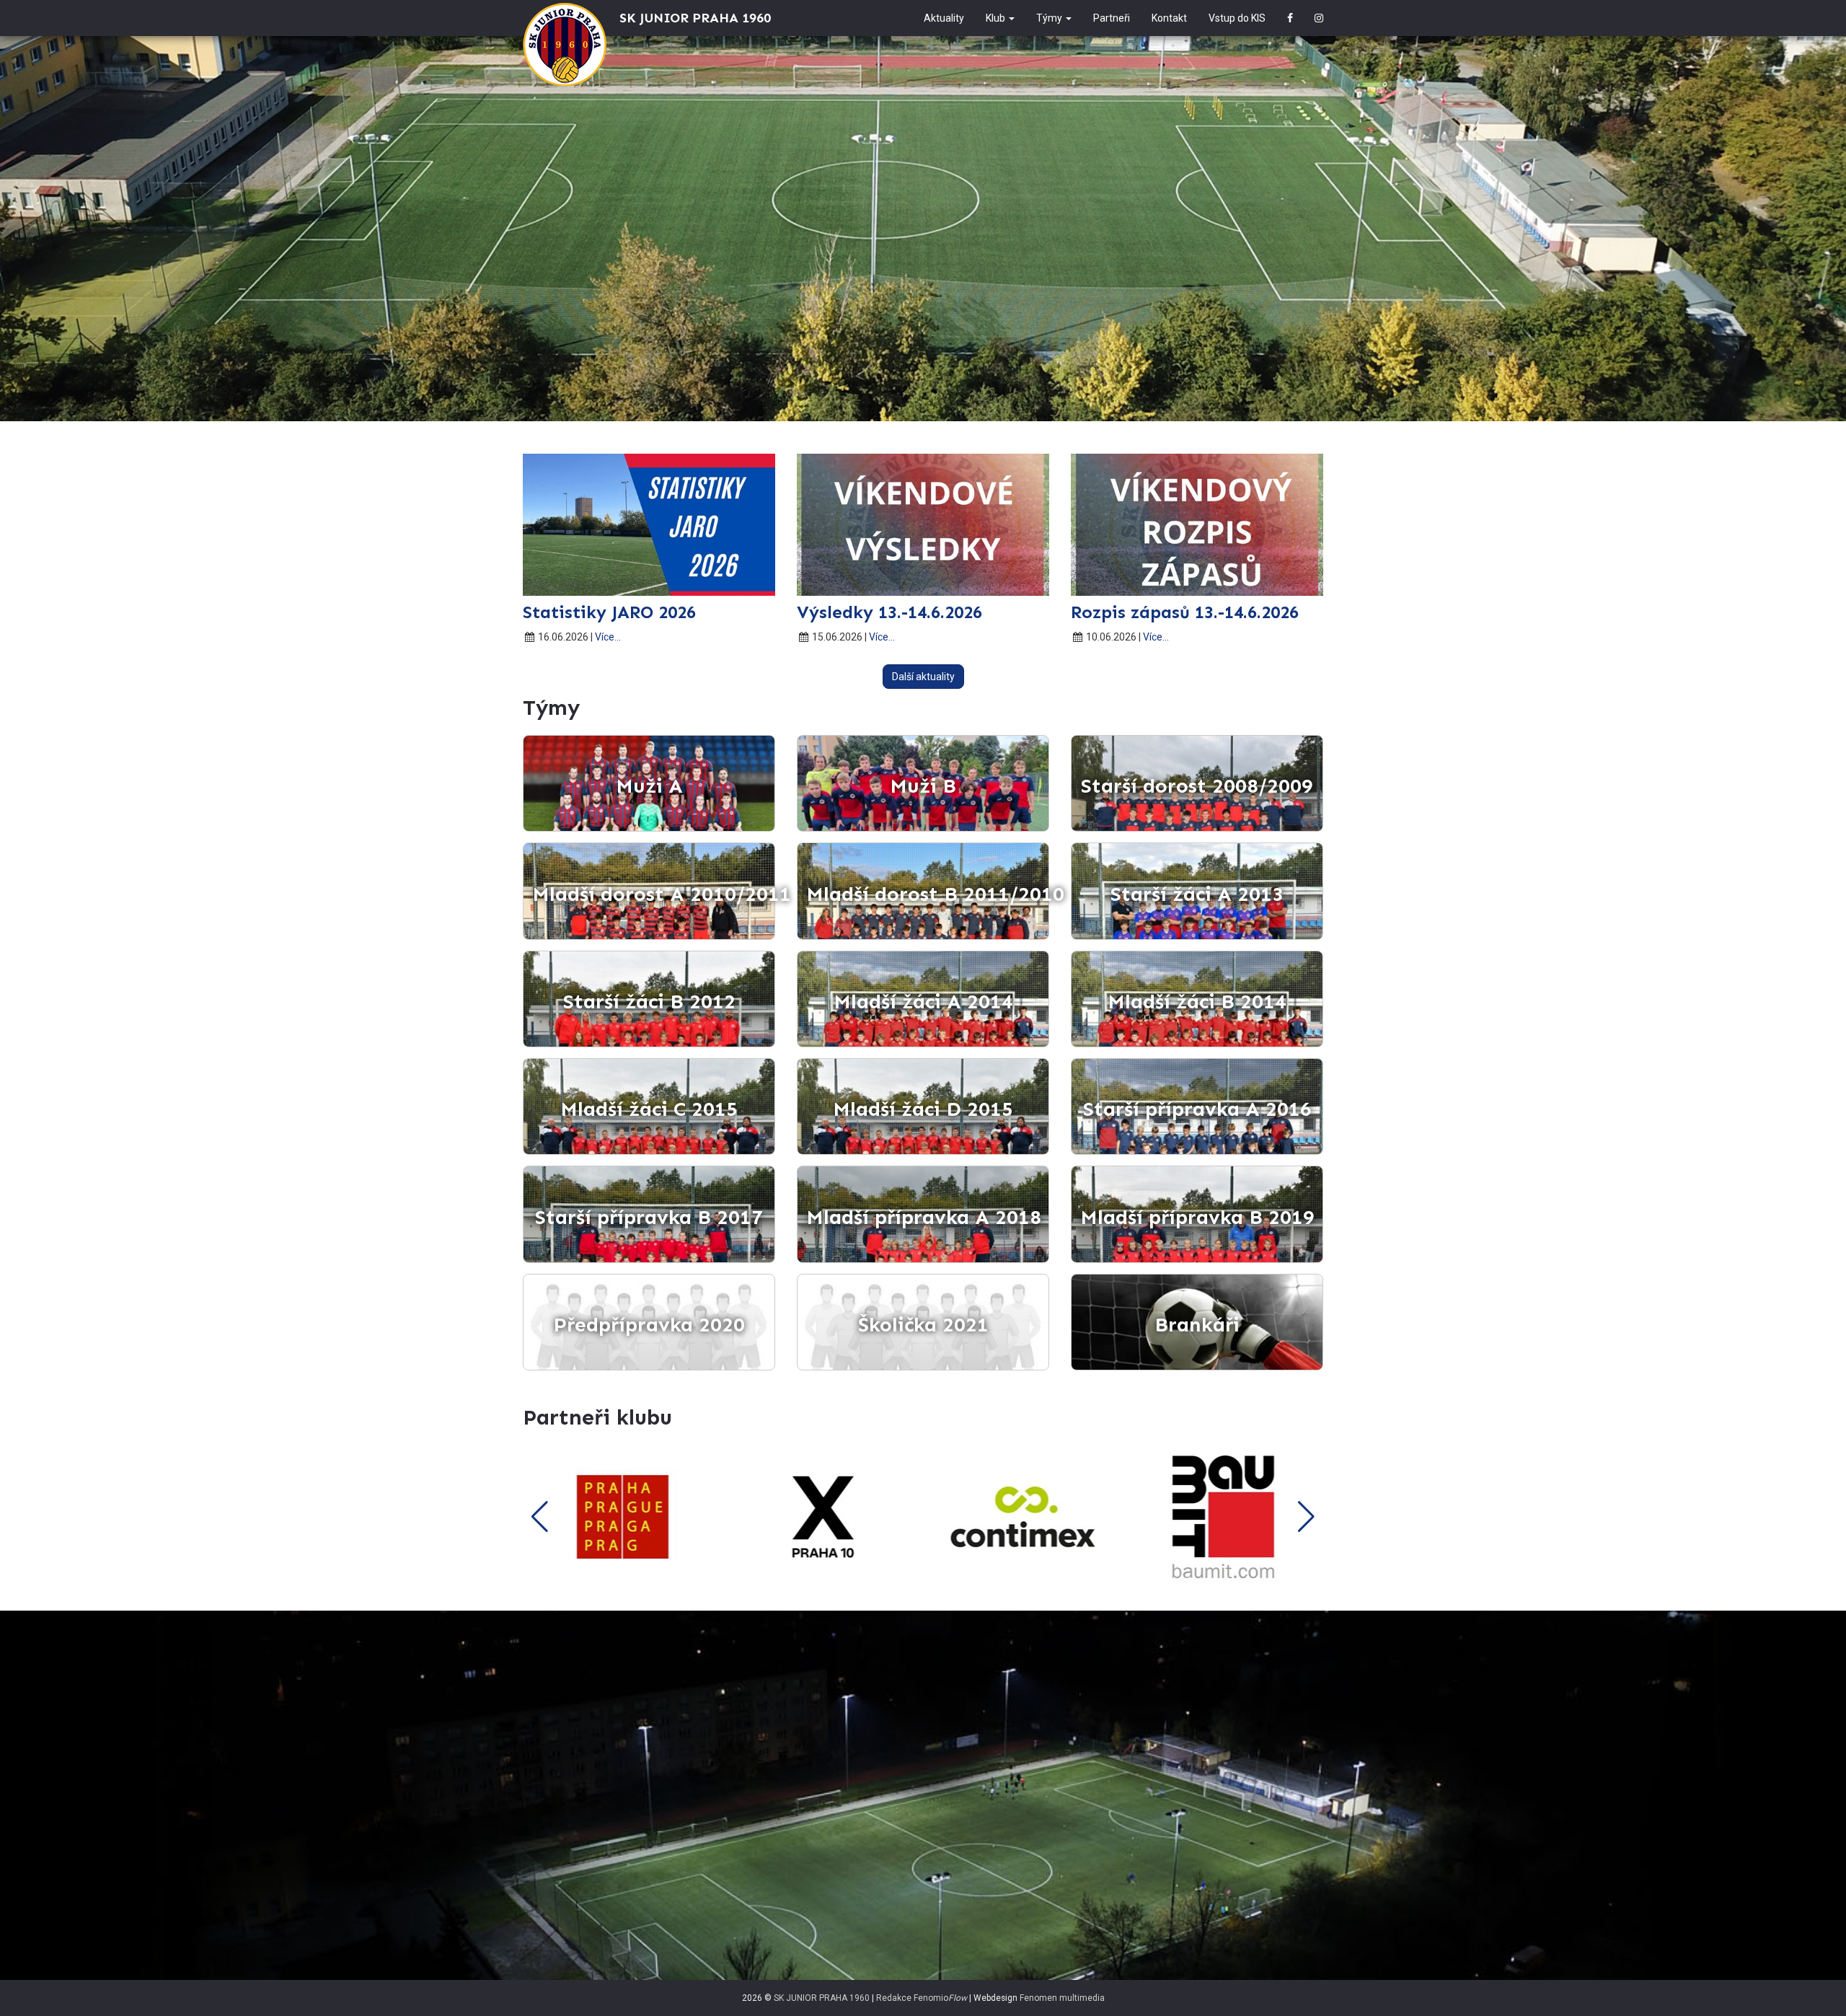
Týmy (1050, 18)
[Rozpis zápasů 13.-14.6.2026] (1197, 525)
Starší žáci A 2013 (1197, 894)
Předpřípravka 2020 (649, 1325)
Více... (608, 637)
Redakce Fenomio (922, 1998)
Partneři (1112, 18)
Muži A (649, 786)
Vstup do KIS (1237, 18)
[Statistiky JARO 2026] (649, 525)
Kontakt (1169, 18)
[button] (540, 1517)
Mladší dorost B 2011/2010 (928, 894)
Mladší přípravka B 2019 (1197, 1217)
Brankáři (1197, 1325)
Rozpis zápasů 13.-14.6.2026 (1185, 612)
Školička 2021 (923, 1325)
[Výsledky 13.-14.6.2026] (923, 525)
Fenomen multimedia (1062, 1998)
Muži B (923, 786)
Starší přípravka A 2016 (1197, 1109)
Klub (997, 18)
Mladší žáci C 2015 (649, 1109)
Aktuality (944, 18)
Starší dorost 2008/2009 (1197, 786)
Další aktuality (923, 677)
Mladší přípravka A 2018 (924, 1217)
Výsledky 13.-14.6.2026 (889, 612)
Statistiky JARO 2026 (609, 612)
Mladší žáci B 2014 (1197, 1002)
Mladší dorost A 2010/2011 (654, 894)
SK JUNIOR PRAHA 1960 (822, 1998)
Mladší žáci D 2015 (923, 1109)
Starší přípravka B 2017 (649, 1217)
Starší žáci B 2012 (649, 1002)
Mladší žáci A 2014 (923, 1002)
